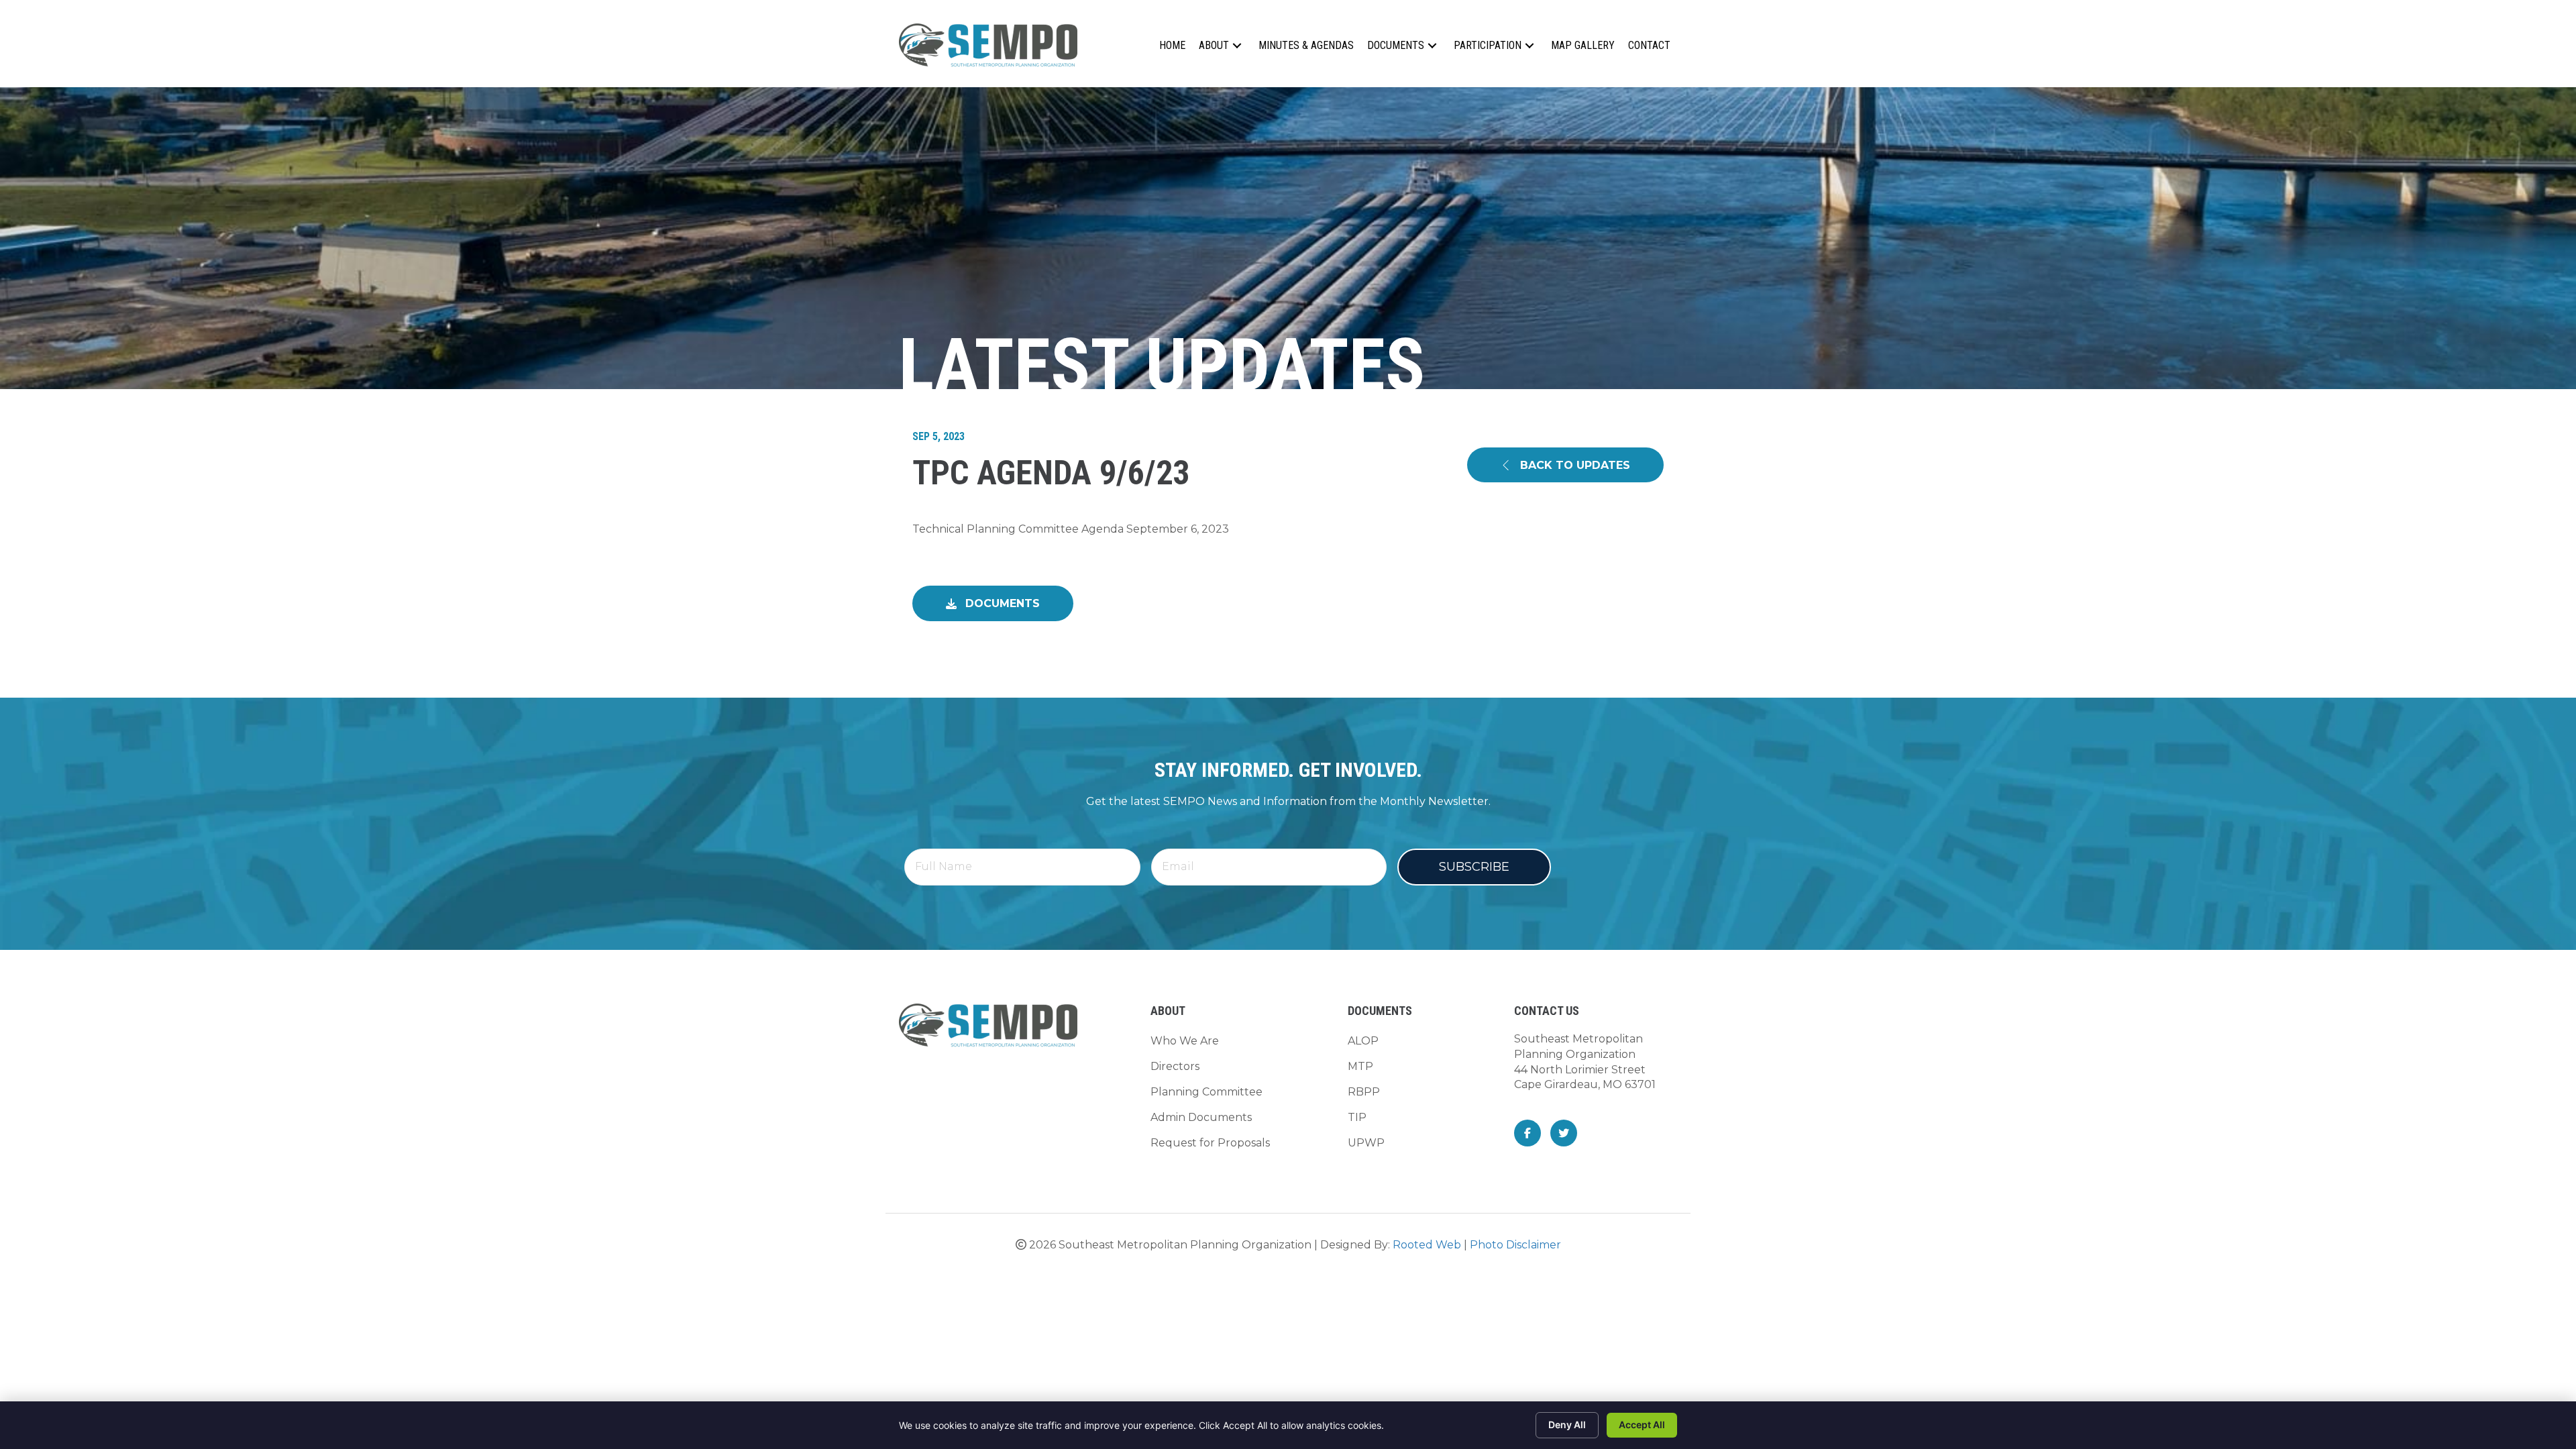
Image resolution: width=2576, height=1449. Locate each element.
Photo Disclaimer (1515, 1245)
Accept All (1642, 1425)
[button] (1237, 45)
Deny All (1567, 1425)
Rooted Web (1427, 1245)
